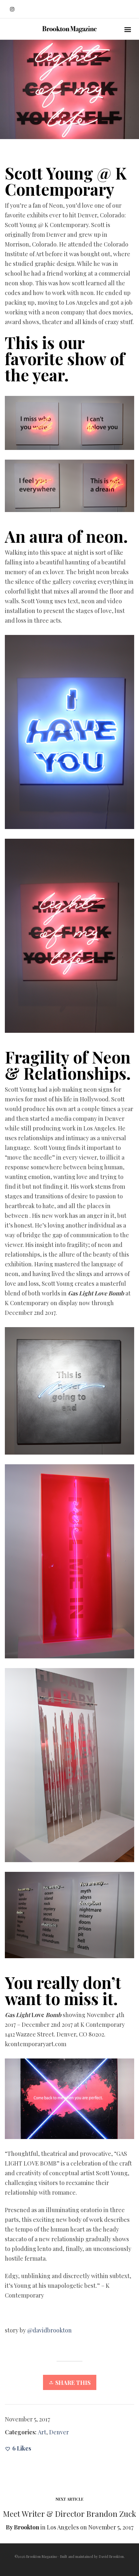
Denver (59, 2432)
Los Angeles (63, 2527)
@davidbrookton (49, 2330)
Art (42, 2432)
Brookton (27, 2527)
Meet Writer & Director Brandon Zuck (69, 2514)
